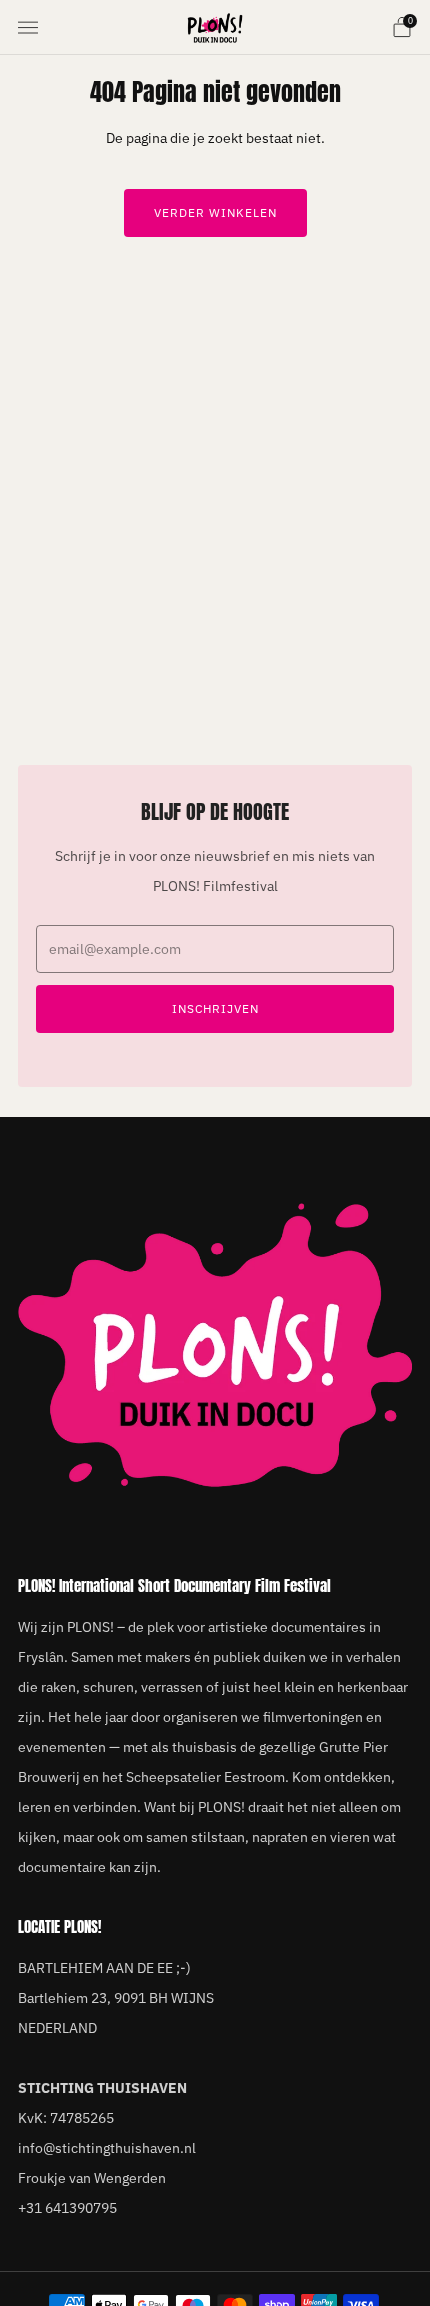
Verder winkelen (215, 212)
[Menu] (28, 28)
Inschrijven (215, 1008)
